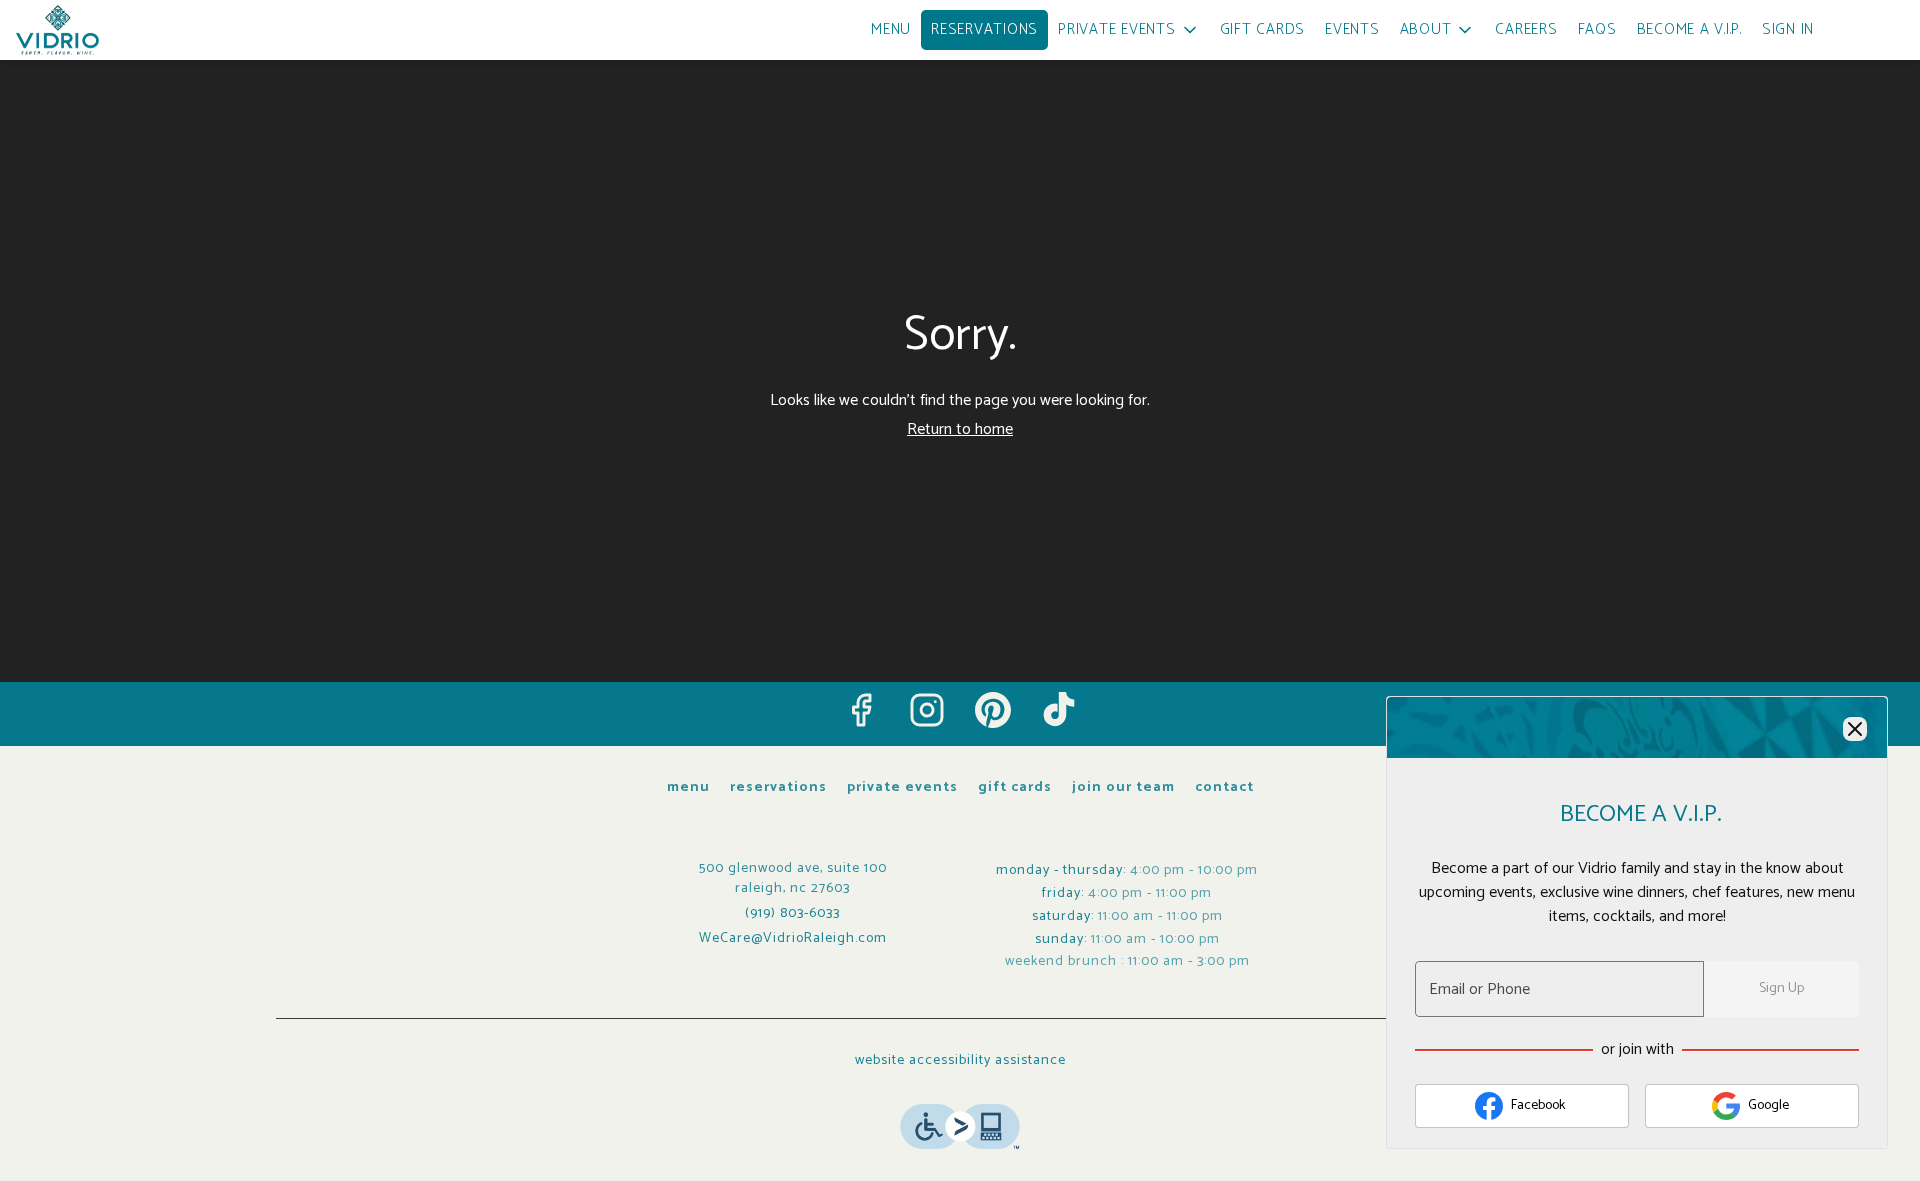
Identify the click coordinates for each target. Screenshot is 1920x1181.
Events (1352, 29)
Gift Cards (1263, 29)
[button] (1129, 30)
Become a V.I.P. (1689, 29)
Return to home (960, 429)
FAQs (1597, 29)
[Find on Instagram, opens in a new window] (927, 710)
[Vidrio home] (106, 30)
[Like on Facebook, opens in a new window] (861, 710)
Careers (1526, 29)
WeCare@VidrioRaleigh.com (793, 939)
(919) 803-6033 (792, 914)
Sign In (1788, 29)
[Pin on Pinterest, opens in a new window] (993, 710)
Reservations (984, 29)
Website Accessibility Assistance (960, 1061)
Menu (891, 29)
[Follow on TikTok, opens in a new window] (1059, 710)
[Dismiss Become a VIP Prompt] (1855, 729)
